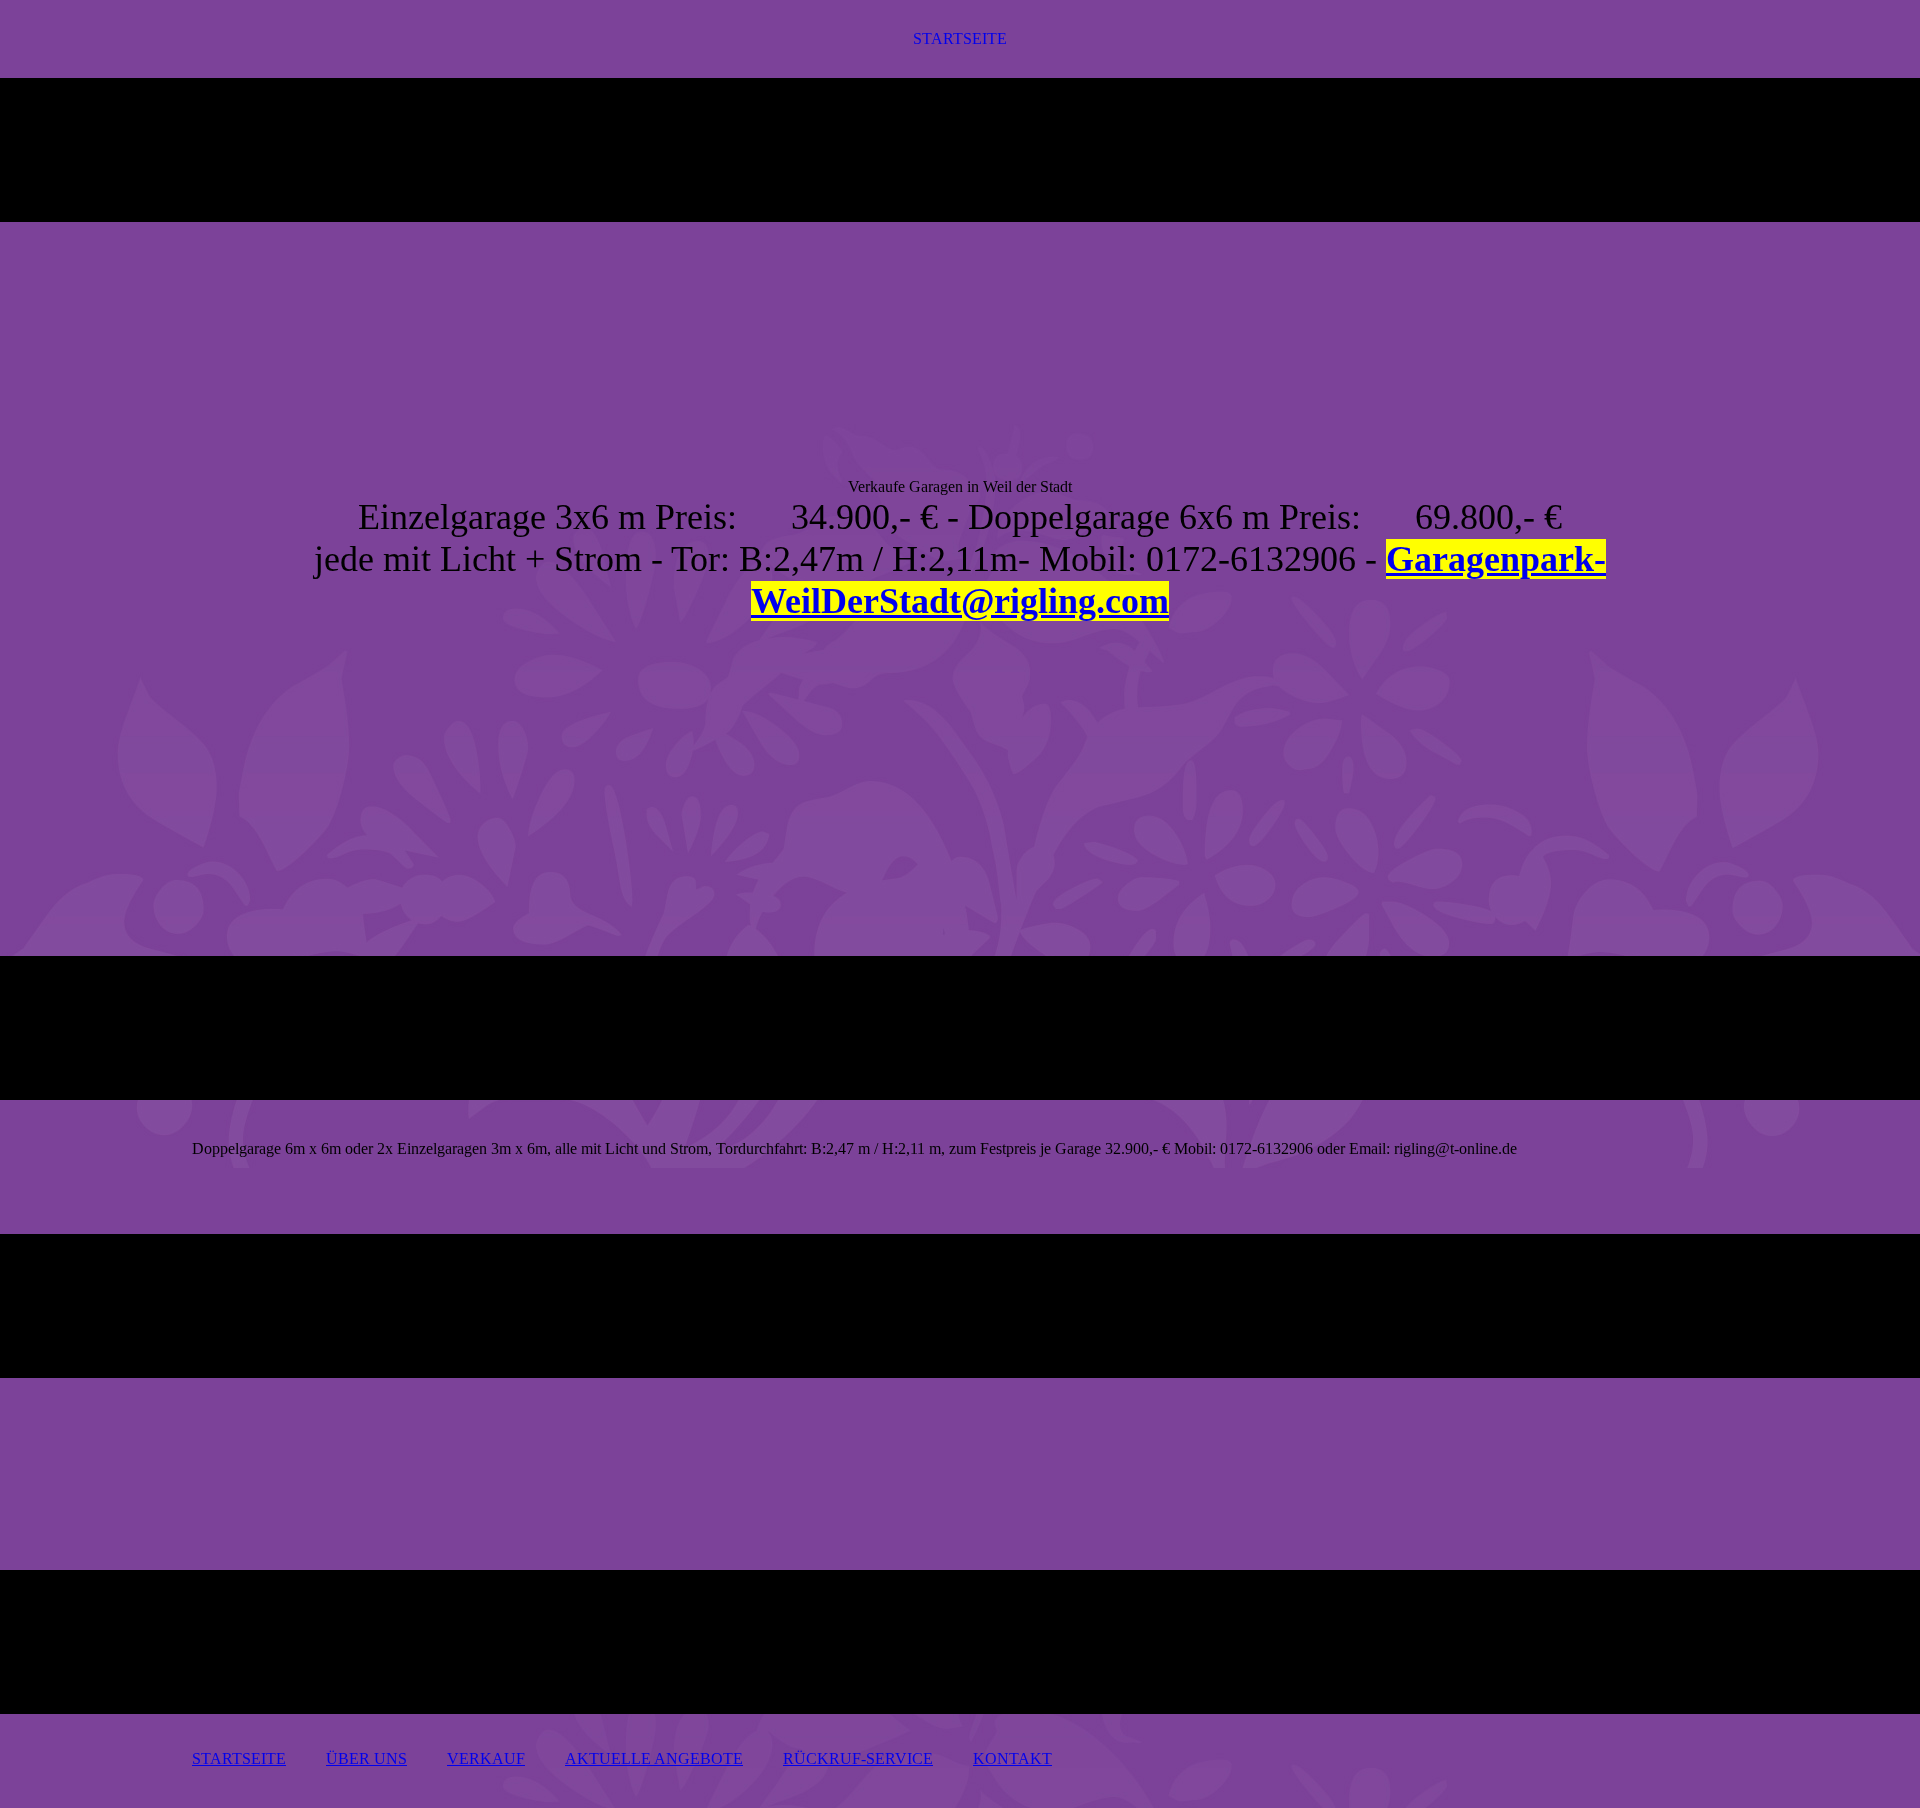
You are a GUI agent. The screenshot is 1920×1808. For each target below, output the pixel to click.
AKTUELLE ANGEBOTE (654, 1758)
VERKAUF (486, 1758)
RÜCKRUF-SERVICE (858, 1758)
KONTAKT (1012, 1758)
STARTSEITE (960, 38)
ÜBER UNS (366, 1758)
